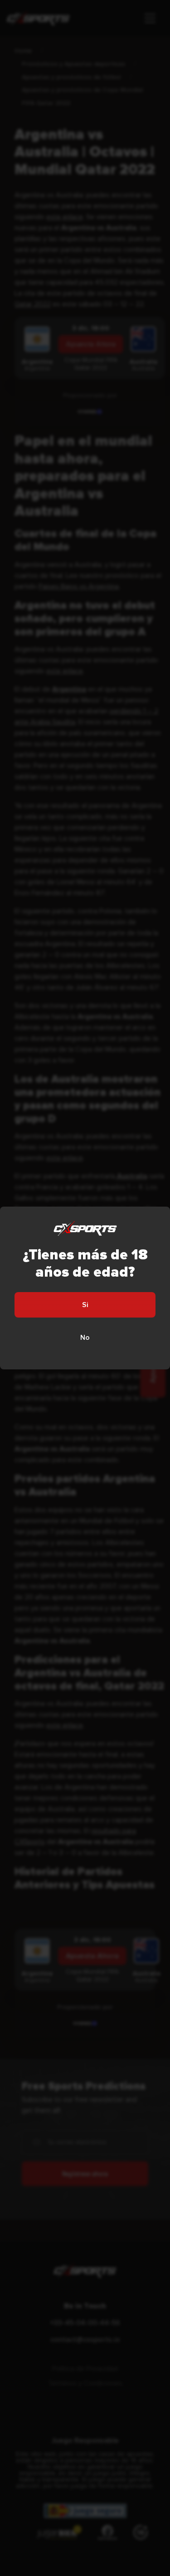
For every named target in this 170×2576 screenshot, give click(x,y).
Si (85, 1305)
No (85, 1338)
